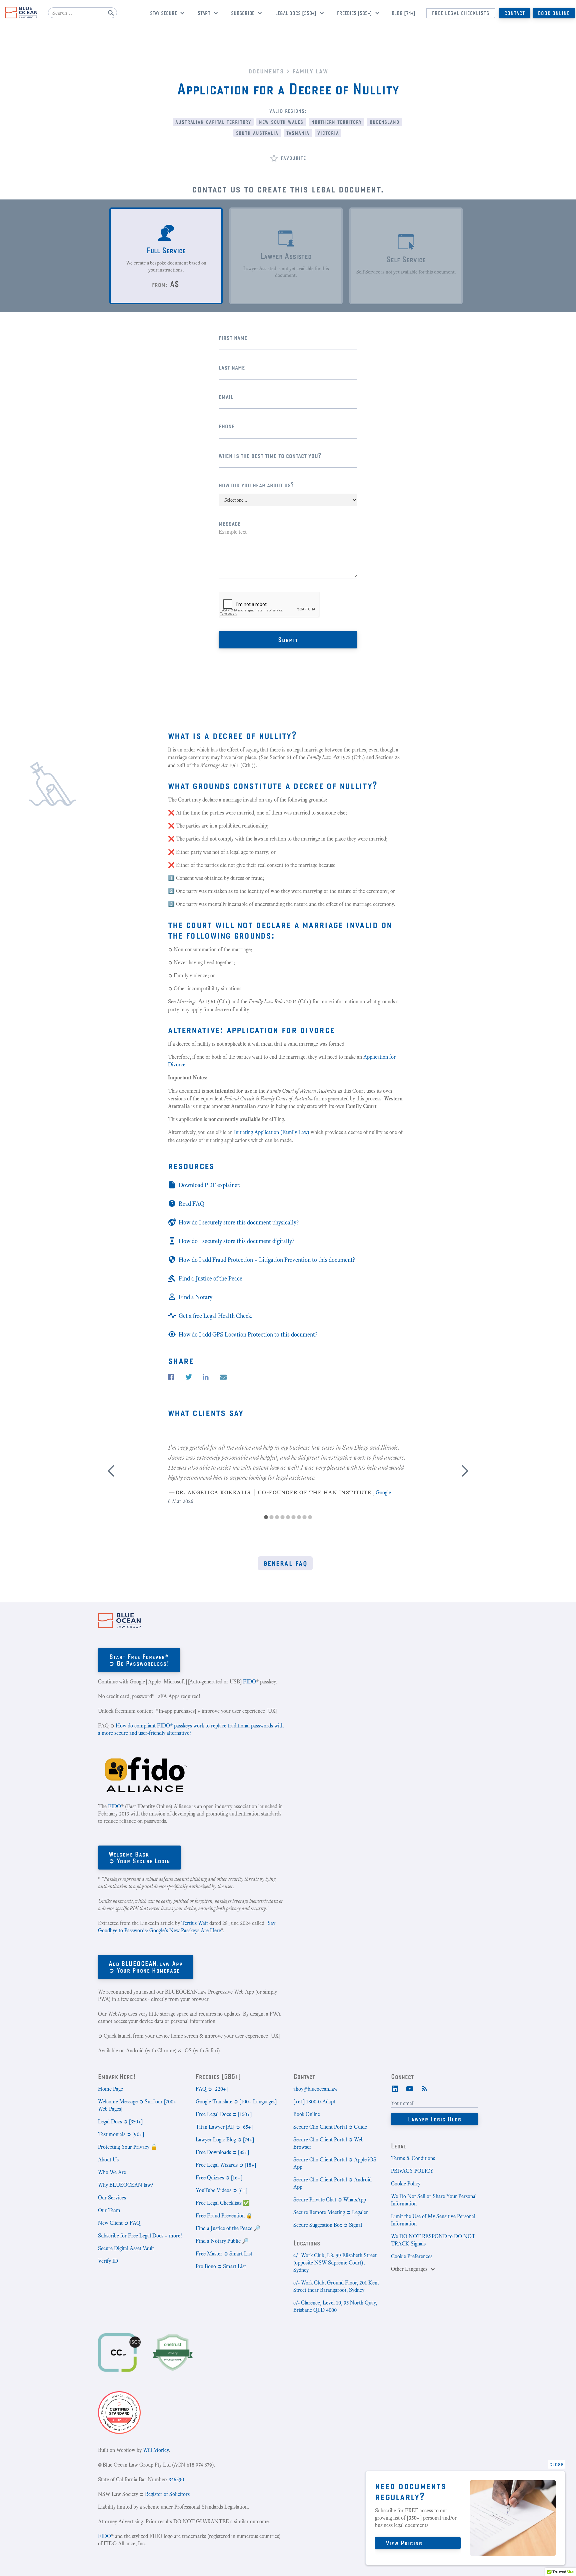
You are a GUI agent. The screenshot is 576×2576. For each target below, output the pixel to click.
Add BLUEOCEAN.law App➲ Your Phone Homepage (146, 1967)
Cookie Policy (406, 2184)
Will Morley (156, 2450)
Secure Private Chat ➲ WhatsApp (330, 2200)
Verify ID (108, 2261)
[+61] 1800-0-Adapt (314, 2102)
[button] (165, 14)
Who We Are (112, 2172)
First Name (233, 337)
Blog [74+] (403, 13)
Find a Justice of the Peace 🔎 (228, 2228)
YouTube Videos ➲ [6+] (221, 2190)
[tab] (166, 256)
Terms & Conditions (413, 2158)
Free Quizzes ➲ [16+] (219, 2178)
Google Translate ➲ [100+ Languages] (236, 2102)
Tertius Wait (195, 1923)
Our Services (112, 2198)
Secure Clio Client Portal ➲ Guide (330, 2127)
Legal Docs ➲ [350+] (120, 2122)
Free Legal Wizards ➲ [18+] (226, 2165)
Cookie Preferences (412, 2256)
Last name (232, 367)
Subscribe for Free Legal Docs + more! (140, 2236)
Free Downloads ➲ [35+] (222, 2152)
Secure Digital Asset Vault (126, 2248)
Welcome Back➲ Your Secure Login (139, 1857)
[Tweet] (189, 1377)
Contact (515, 13)
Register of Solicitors (167, 2494)
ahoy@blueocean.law (315, 2089)
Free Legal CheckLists (461, 13)
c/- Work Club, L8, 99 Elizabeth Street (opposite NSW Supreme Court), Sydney (335, 2263)
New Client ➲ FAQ (119, 2223)
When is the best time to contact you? (270, 455)
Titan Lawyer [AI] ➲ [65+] (224, 2127)
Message (230, 523)
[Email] (223, 1377)
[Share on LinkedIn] (206, 1377)
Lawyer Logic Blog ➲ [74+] (225, 2140)
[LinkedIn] (395, 2088)
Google (383, 1492)
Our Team (109, 2210)
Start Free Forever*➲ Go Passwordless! (139, 1660)
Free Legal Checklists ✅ (223, 2203)
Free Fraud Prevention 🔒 (224, 2216)
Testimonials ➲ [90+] (121, 2134)
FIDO (249, 1682)
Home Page (110, 2089)
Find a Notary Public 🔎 (222, 2241)
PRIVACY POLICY (412, 2171)
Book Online (554, 13)
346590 (176, 2479)
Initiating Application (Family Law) (272, 1132)
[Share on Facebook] (171, 1377)
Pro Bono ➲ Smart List (221, 2266)
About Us (108, 2160)
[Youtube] (410, 2088)
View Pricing (404, 2543)
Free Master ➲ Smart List (224, 2254)
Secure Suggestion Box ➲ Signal (328, 2225)
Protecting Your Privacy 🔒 (128, 2147)
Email (226, 396)
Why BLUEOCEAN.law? (125, 2185)
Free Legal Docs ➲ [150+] (224, 2114)
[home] (21, 13)
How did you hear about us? (256, 485)
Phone (227, 426)
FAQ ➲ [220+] (212, 2089)
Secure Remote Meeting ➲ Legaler (331, 2212)
